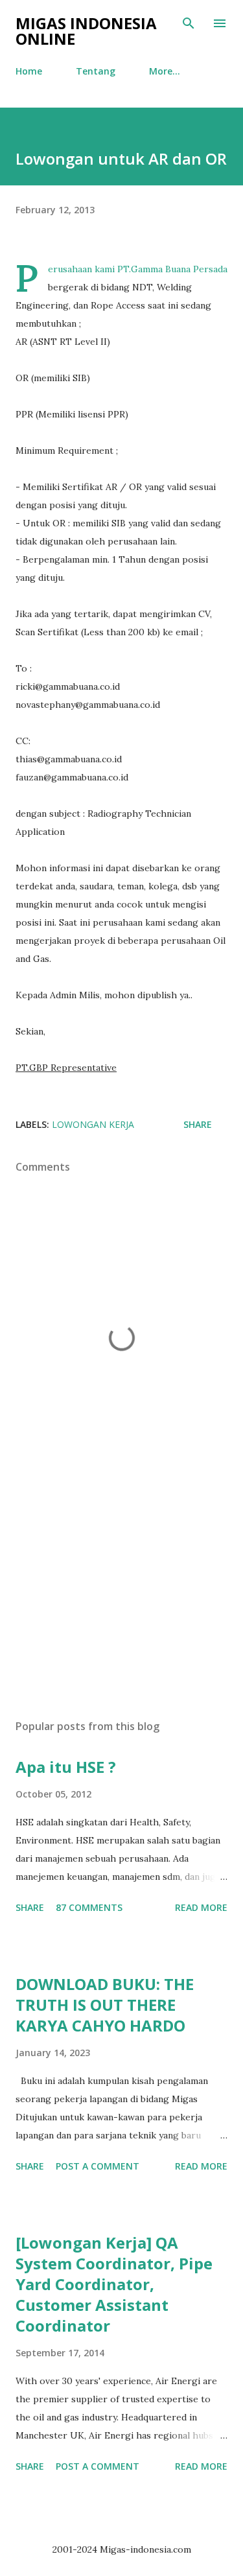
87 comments (89, 1907)
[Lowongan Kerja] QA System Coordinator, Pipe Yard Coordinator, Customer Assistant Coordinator (114, 2284)
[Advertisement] (121, 1597)
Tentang (96, 71)
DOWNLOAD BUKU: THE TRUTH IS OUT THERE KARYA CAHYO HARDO (105, 2005)
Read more (201, 1907)
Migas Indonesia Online (86, 31)
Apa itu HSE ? (66, 1767)
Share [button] (198, 1124)
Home (29, 71)
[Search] (189, 23)
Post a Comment (98, 2166)
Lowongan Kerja (93, 1124)
